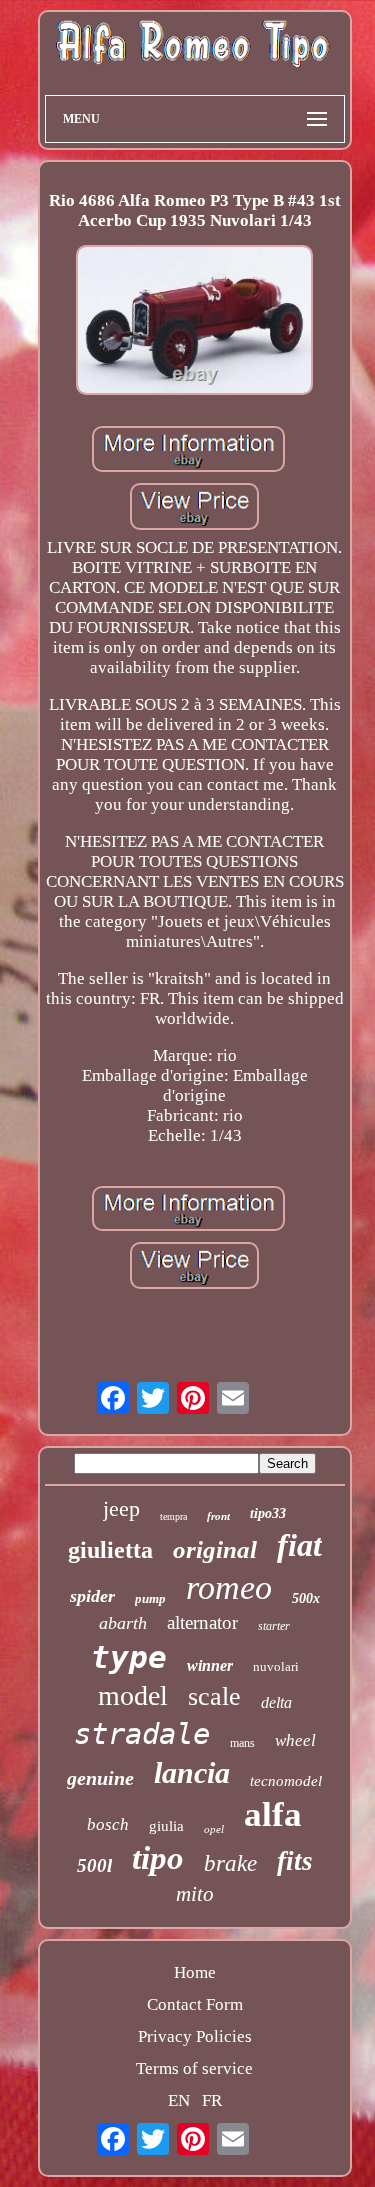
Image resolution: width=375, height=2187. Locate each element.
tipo (158, 1858)
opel (214, 1829)
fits (295, 1861)
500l (94, 1865)
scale (214, 1696)
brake (230, 1863)
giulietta (110, 1550)
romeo (229, 1587)
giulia (166, 1826)
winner (210, 1665)
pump (150, 1598)
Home (195, 1972)
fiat (299, 1545)
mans (242, 1743)
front (218, 1516)
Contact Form (195, 2004)
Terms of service (194, 2068)
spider (92, 1596)
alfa (273, 1814)
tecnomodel (286, 1781)
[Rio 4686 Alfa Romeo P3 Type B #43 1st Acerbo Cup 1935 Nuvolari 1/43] (195, 322)
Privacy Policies (195, 2036)
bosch (108, 1824)
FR (212, 2100)
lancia (192, 1772)
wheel (295, 1740)
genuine (100, 1778)
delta (276, 1702)
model (133, 1695)
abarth (123, 1623)
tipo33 (268, 1513)
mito (195, 1894)
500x (306, 1598)
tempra (173, 1516)
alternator (202, 1622)
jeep (121, 1508)
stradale (142, 1734)
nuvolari (276, 1666)
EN (179, 2100)
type (129, 1657)
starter (274, 1626)
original (215, 1549)
